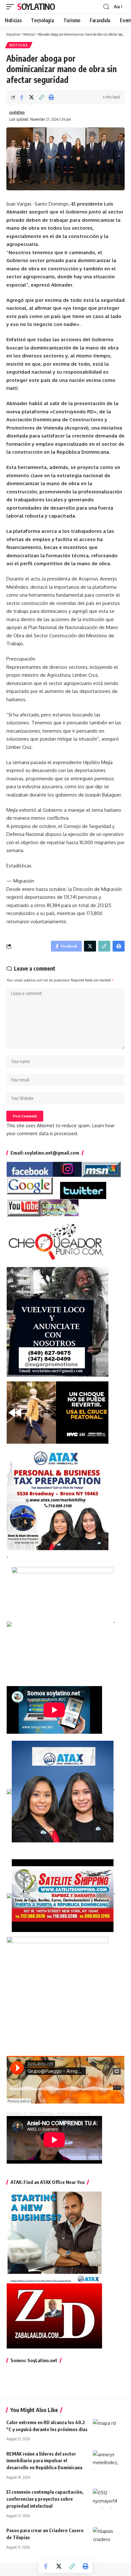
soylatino (17, 112)
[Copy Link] (41, 97)
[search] (106, 7)
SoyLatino (36, 7)
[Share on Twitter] (31, 97)
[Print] (51, 97)
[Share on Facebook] (22, 97)
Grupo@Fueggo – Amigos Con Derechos (60, 2113)
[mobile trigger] (12, 7)
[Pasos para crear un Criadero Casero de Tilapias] (109, 2537)
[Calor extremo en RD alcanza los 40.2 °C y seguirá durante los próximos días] (109, 2429)
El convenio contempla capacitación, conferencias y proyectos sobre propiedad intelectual (45, 2499)
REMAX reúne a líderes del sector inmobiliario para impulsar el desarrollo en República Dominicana (44, 2461)
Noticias (19, 45)
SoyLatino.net (17, 2113)
